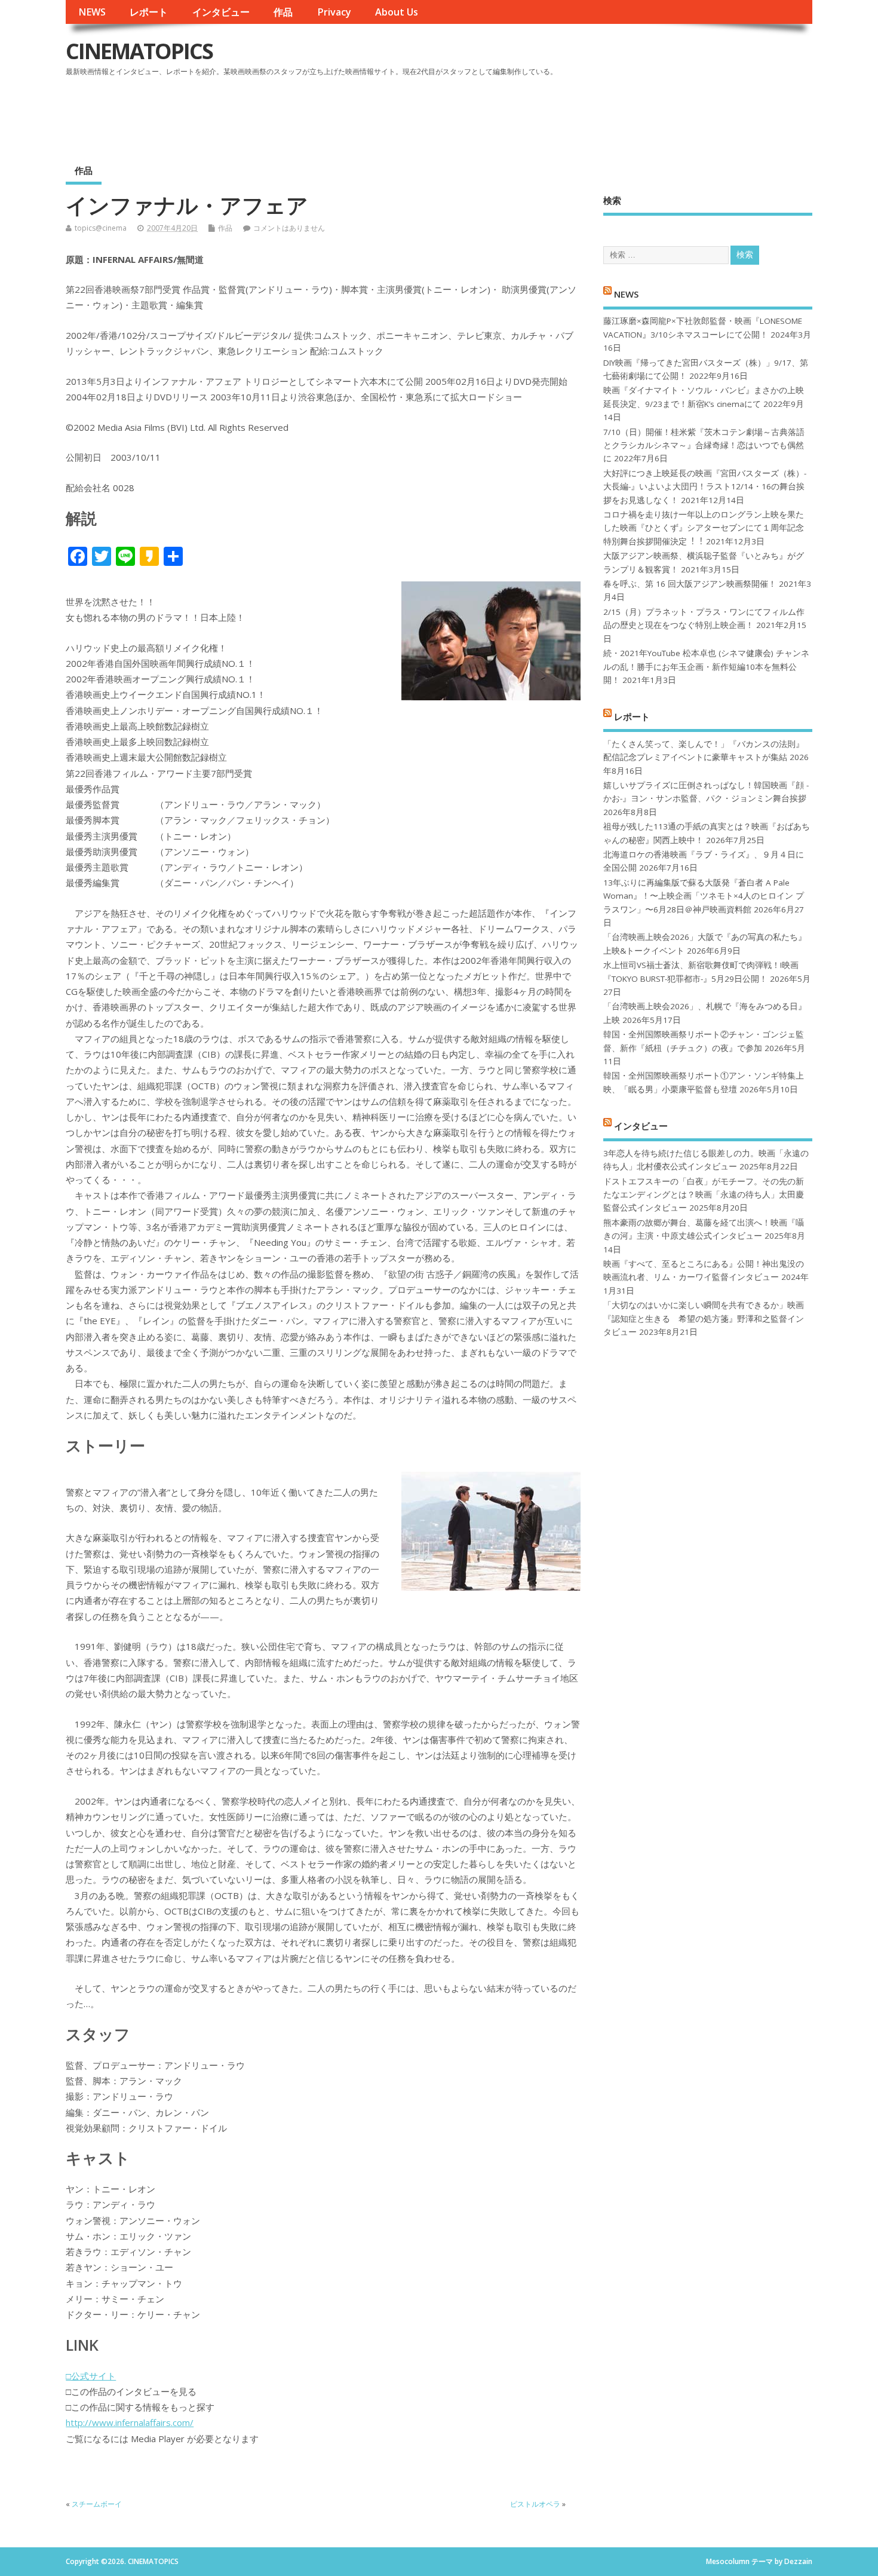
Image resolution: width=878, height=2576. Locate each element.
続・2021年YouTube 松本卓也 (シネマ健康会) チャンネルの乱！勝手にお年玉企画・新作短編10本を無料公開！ (706, 667)
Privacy (334, 12)
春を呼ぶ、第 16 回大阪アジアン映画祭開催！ (690, 584)
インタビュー (221, 12)
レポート (149, 12)
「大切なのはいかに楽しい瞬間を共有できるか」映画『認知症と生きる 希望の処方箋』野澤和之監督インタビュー (704, 1318)
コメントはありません (289, 228)
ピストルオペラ (535, 2504)
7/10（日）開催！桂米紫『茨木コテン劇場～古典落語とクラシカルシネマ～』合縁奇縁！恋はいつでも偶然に (704, 445)
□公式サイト (91, 2376)
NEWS (92, 12)
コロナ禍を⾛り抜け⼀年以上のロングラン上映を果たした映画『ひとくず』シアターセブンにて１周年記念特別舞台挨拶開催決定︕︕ (704, 528)
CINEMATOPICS (139, 51)
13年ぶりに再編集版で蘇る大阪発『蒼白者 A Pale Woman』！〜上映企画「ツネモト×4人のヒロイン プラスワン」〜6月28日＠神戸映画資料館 (704, 896)
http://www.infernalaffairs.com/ (130, 2422)
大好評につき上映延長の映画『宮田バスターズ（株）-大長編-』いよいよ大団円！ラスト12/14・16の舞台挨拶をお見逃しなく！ (705, 487)
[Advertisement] (585, 113)
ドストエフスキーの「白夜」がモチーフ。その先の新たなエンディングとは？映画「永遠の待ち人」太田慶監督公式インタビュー (704, 1195)
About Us (397, 12)
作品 (283, 12)
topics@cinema (101, 228)
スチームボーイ (97, 2504)
